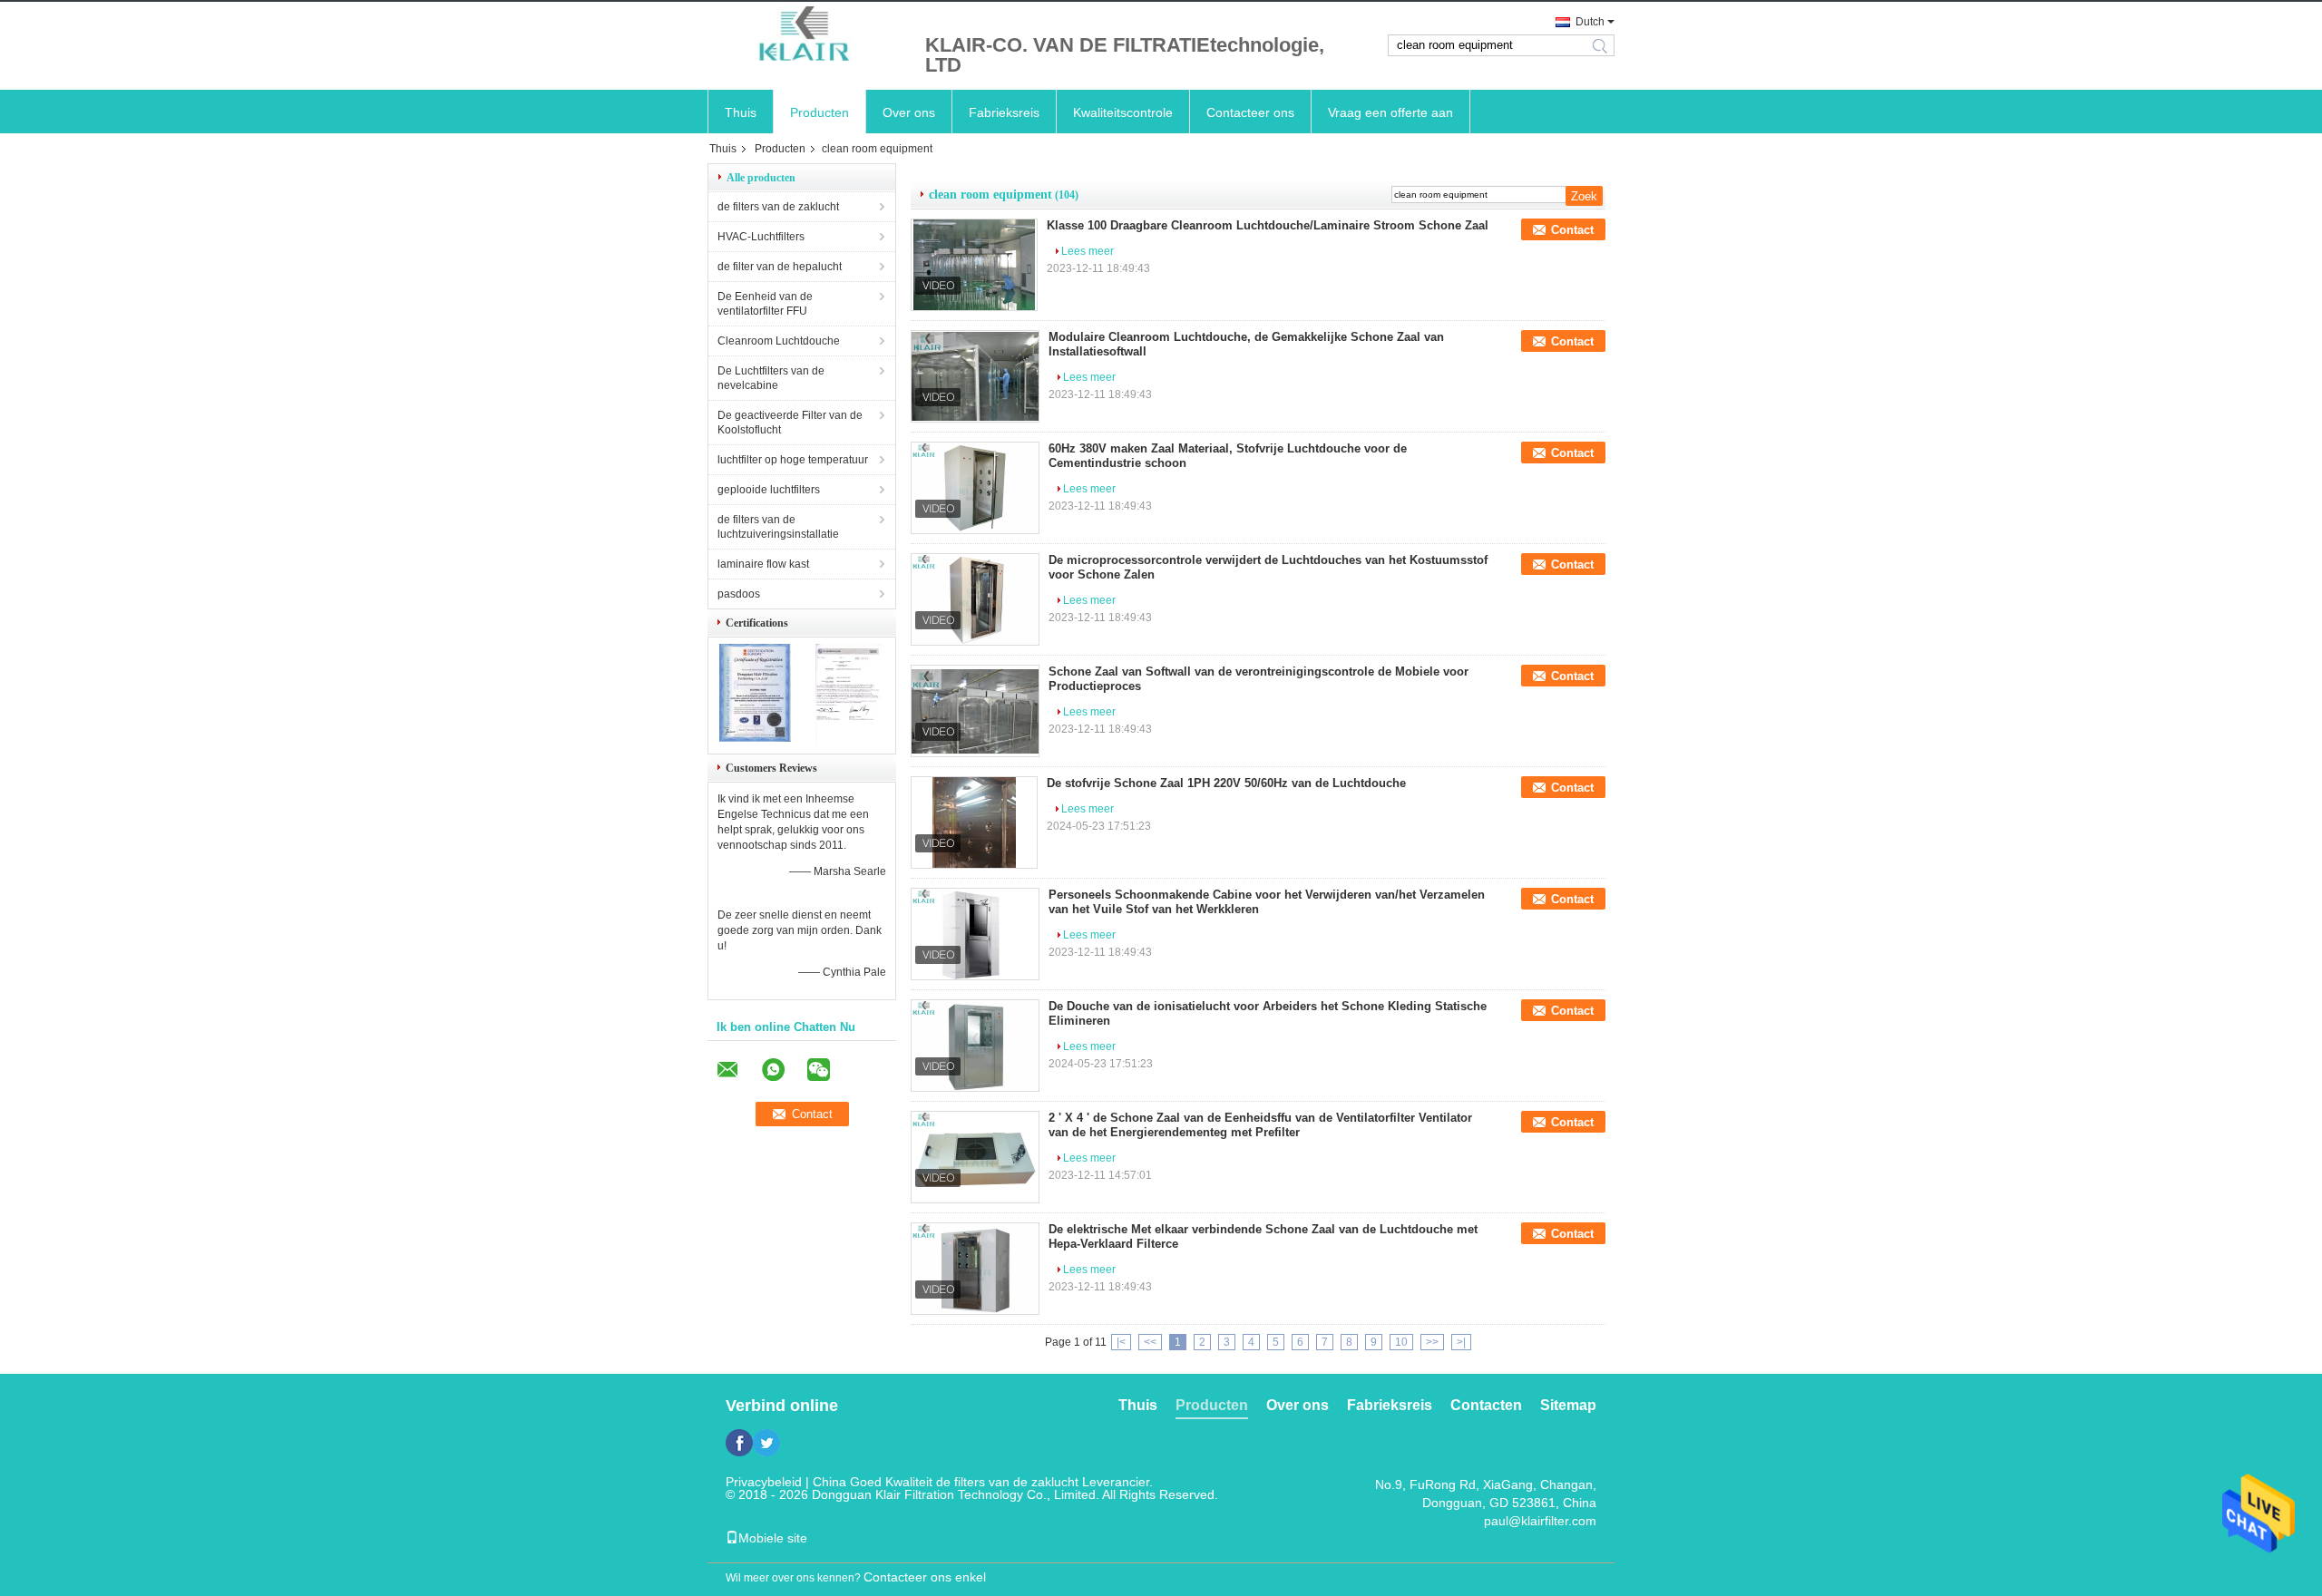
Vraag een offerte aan (1390, 112)
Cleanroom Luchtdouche (779, 341)
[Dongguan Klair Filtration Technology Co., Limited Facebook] (739, 1443)
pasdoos (739, 594)
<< (1150, 1342)
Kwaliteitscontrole (1123, 112)
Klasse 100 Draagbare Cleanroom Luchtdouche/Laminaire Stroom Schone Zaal (1268, 225)
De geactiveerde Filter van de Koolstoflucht (790, 423)
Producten (820, 112)
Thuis (741, 112)
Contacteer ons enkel (925, 1577)
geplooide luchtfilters (769, 490)
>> (1432, 1342)
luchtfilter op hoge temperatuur (793, 460)
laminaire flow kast (763, 564)
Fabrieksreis (1004, 112)
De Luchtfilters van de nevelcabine (771, 378)
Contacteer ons (1250, 112)
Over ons (909, 112)
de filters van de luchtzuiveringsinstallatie (778, 527)
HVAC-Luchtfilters (761, 237)
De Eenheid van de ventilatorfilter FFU (765, 304)
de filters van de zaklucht (778, 207)
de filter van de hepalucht (780, 267)
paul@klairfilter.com (1540, 1521)
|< (1121, 1342)
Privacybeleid (764, 1482)
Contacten (1486, 1405)
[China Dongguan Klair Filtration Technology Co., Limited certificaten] (755, 738)
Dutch (1590, 22)
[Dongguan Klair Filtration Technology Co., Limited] (807, 35)
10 (1401, 1342)
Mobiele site (773, 1538)
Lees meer (1088, 251)
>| (1461, 1342)
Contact (1572, 230)
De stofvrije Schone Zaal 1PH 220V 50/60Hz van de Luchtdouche (1226, 783)
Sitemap (1568, 1405)
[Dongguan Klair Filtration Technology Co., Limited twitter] (766, 1443)
